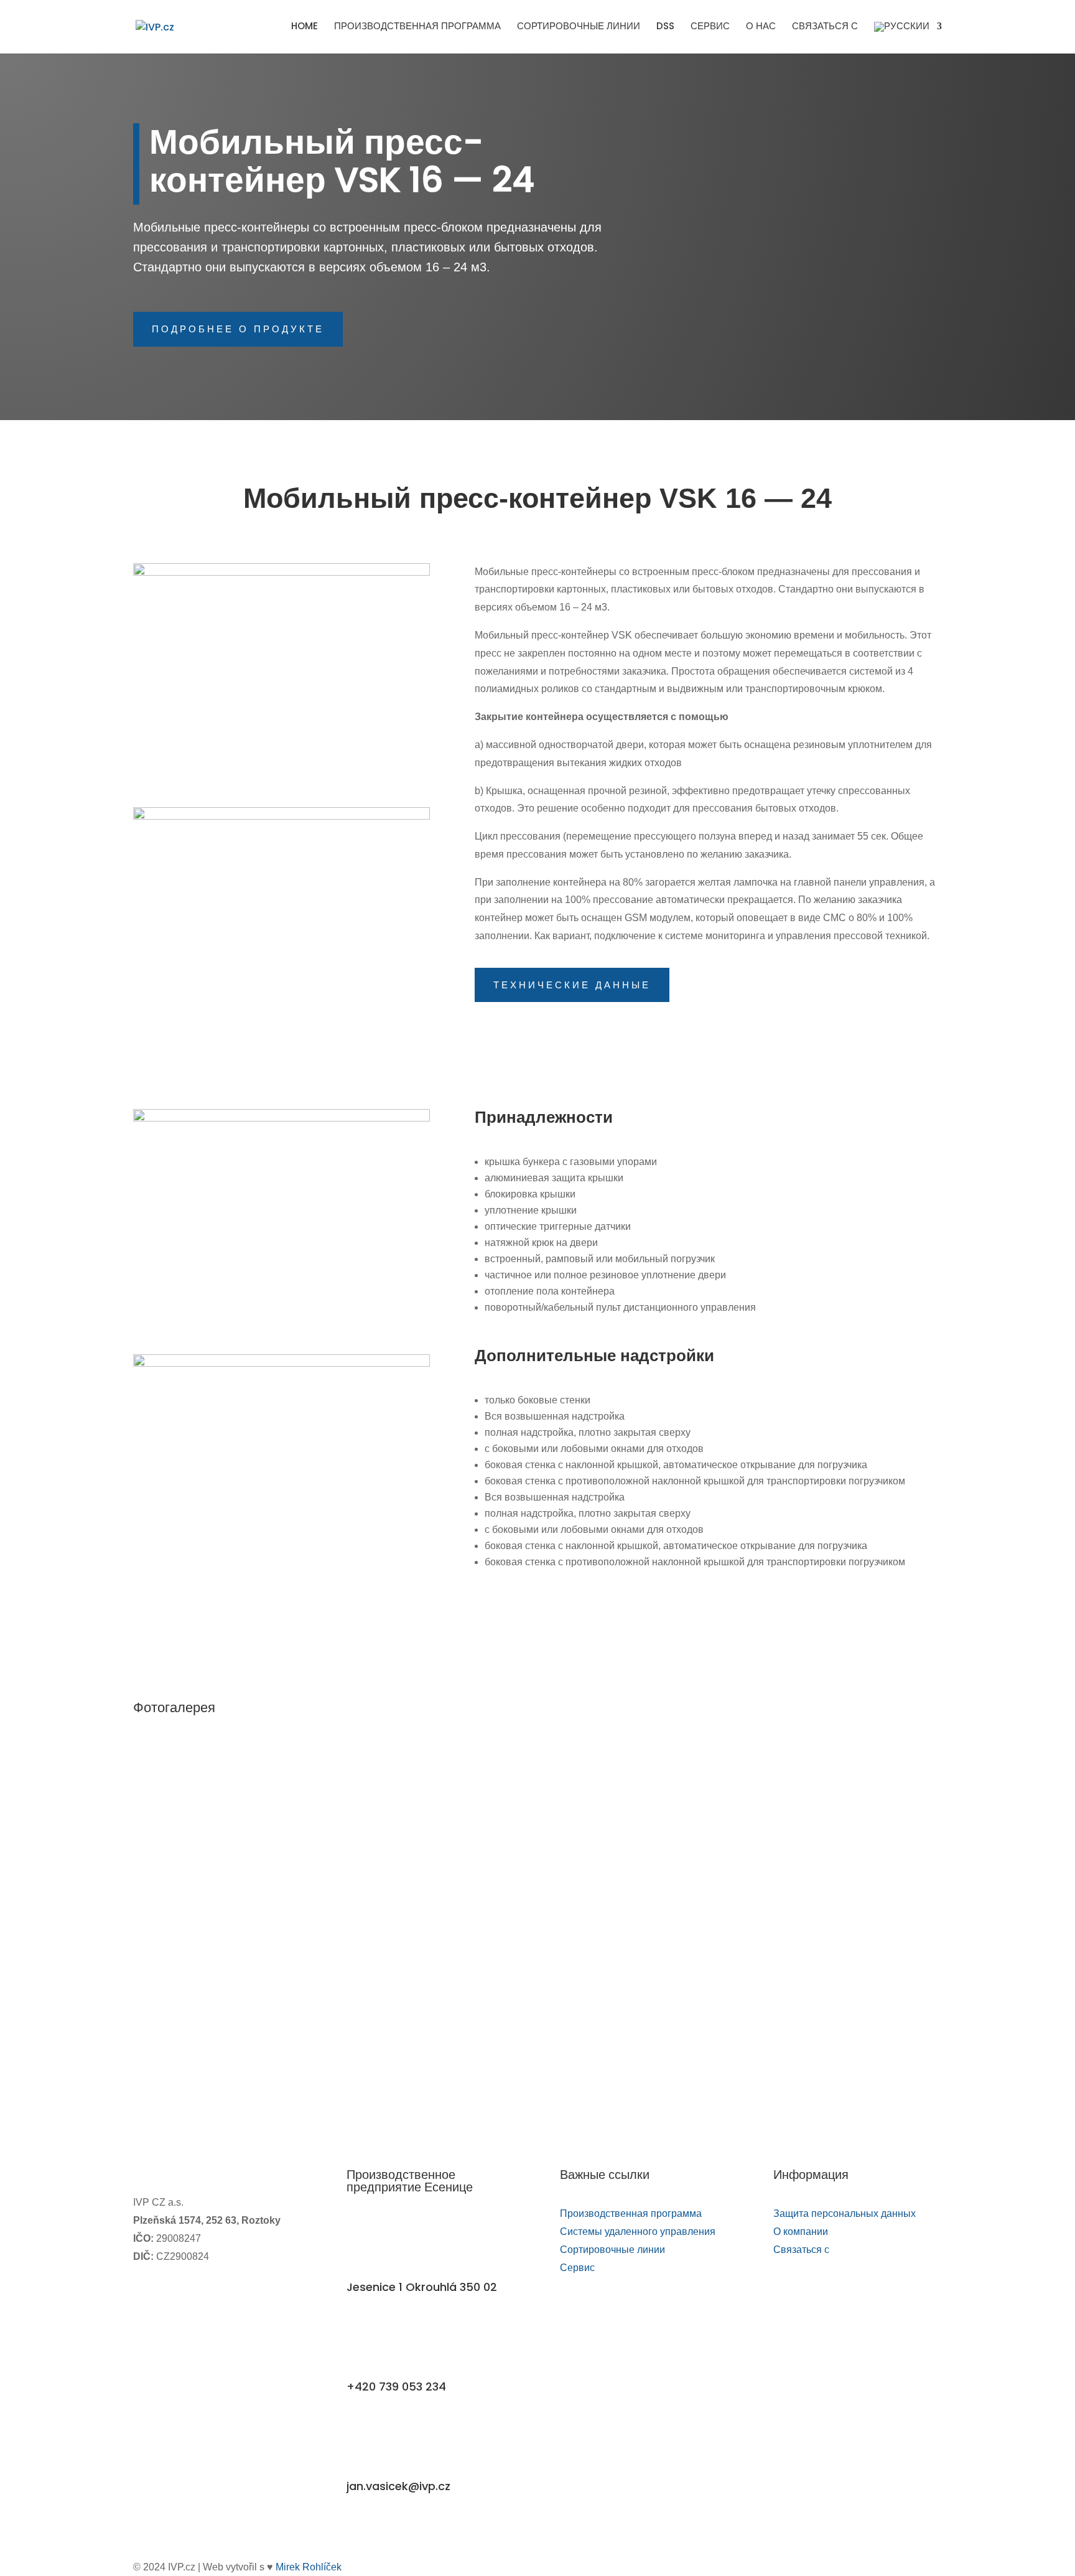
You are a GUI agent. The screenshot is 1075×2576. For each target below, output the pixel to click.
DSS (665, 27)
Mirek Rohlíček (309, 2567)
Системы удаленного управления (638, 2232)
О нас (761, 27)
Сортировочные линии (579, 27)
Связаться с (825, 27)
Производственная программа (417, 27)
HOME (305, 27)
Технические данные (572, 985)
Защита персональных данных (845, 2213)
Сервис (710, 27)
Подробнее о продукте (238, 329)
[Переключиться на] (908, 38)
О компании (801, 2232)
